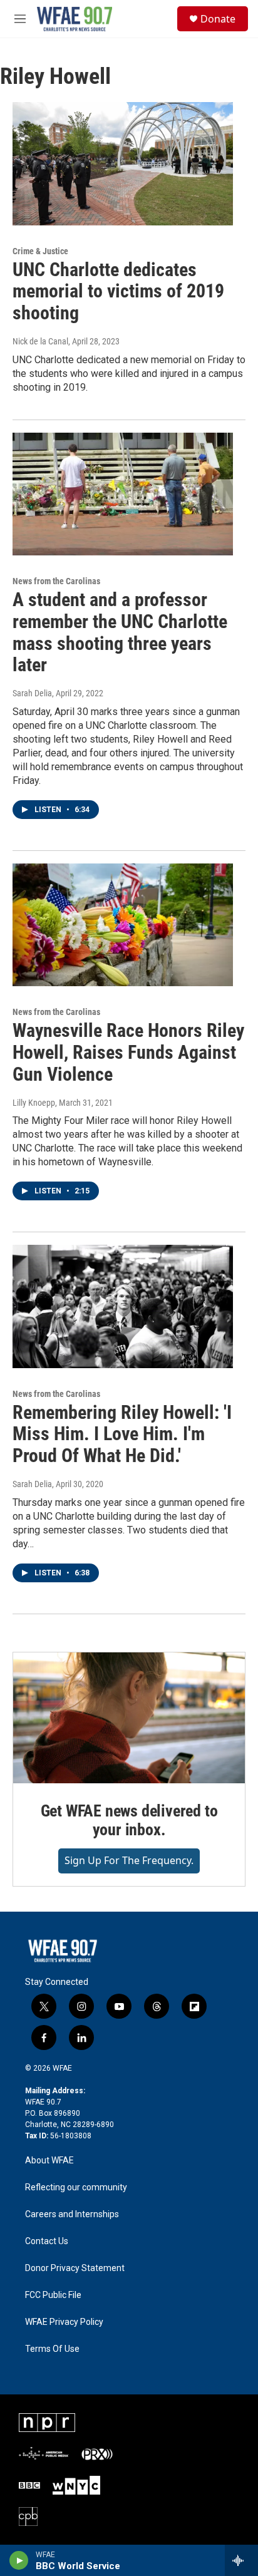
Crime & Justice (40, 251)
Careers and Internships (72, 2214)
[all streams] (241, 2560)
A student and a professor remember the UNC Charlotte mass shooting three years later (120, 632)
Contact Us (47, 2241)
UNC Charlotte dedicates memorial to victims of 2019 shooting (118, 291)
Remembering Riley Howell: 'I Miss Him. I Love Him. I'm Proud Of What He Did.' (122, 1434)
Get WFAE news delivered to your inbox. (129, 1820)
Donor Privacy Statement (75, 2268)
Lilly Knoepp (34, 1103)
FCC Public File (53, 2295)
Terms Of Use (52, 2349)
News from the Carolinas (56, 581)
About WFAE (49, 2161)
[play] (19, 2560)
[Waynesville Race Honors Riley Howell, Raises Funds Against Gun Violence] (123, 925)
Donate (218, 19)
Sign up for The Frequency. (129, 1860)
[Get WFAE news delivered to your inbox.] (129, 1718)
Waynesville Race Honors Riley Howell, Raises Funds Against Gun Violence (128, 1052)
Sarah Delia (32, 693)
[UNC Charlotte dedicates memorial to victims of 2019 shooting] (123, 163)
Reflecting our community (76, 2187)
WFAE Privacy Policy (64, 2322)
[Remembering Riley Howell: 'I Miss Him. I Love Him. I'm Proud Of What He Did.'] (123, 1306)
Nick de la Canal (40, 341)
